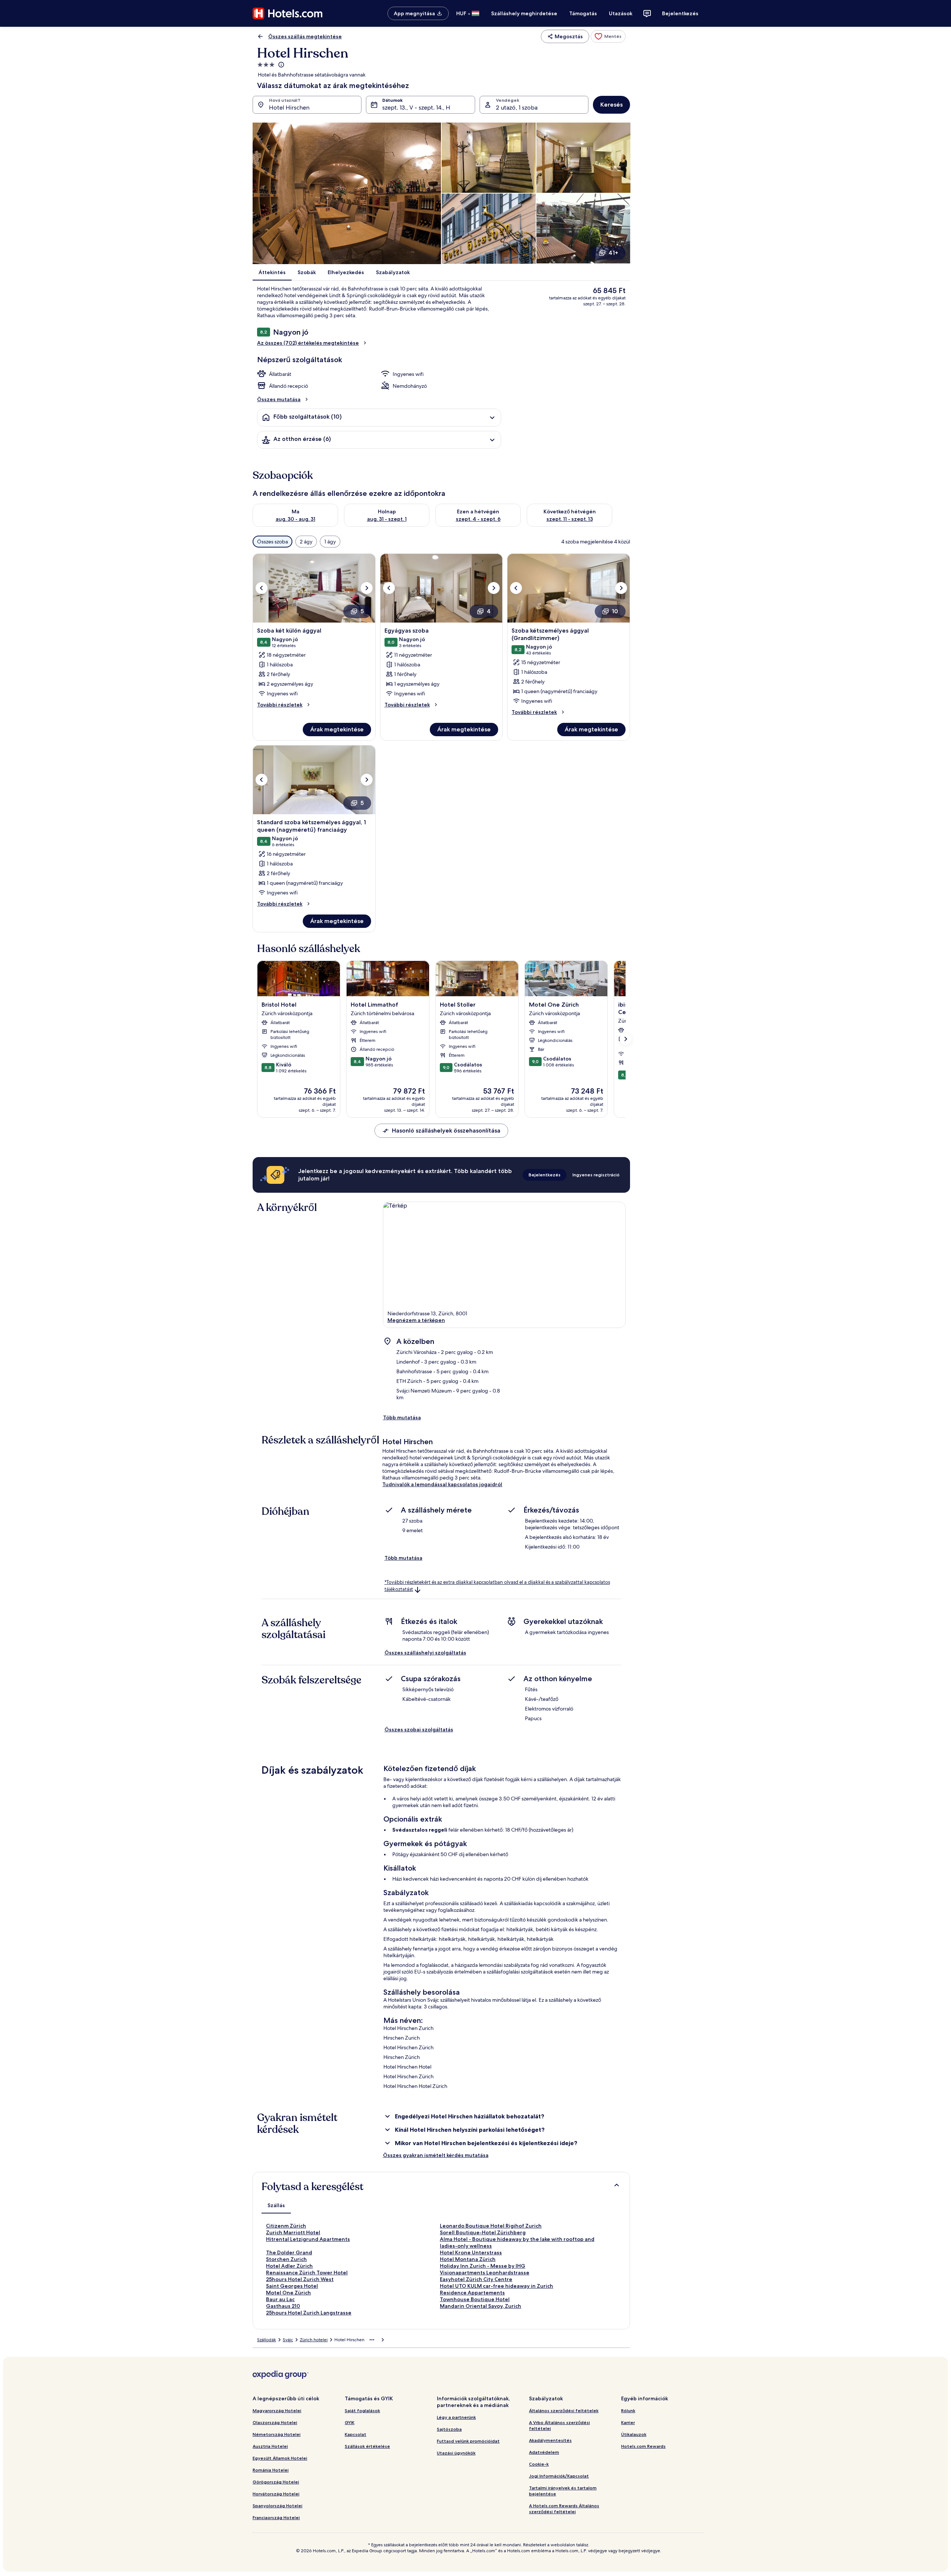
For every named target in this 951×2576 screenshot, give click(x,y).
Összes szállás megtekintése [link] (305, 36)
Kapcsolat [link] (356, 2434)
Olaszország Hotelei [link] (275, 2422)
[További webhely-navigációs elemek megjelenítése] (372, 2340)
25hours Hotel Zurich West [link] (300, 2279)
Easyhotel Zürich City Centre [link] (476, 2279)
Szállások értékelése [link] (367, 2446)
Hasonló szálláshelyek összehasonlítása (446, 1131)
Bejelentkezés (680, 13)
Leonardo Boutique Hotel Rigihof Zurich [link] (491, 2226)
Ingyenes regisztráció (596, 1175)
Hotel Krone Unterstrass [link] (471, 2252)
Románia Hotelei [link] (271, 2470)
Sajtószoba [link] (449, 2429)
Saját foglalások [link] (362, 2411)
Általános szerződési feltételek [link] (564, 2411)
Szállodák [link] (267, 2340)
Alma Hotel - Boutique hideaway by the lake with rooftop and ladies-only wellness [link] (517, 2242)
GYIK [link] (350, 2422)
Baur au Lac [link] (280, 2299)
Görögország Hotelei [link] (276, 2482)
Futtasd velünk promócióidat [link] (468, 2441)
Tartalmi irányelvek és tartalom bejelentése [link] (563, 2491)
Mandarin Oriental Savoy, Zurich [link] (481, 2306)
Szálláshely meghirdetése (524, 13)
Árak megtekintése (337, 729)
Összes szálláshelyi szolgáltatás (425, 1653)
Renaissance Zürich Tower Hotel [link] (307, 2273)
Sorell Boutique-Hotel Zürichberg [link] (483, 2232)
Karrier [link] (628, 2422)
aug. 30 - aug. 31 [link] (296, 519)
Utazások (621, 13)
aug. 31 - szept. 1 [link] (387, 519)
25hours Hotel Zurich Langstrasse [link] (309, 2313)
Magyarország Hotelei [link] (277, 2411)
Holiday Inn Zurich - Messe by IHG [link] (483, 2266)
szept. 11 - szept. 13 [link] (570, 519)
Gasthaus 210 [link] (283, 2306)
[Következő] (621, 515)
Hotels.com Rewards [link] (643, 2446)
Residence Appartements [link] (472, 2293)
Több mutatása (402, 1417)
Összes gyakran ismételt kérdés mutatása (436, 2155)
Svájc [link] (288, 2340)
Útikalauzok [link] (634, 2434)
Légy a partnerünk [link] (456, 2417)
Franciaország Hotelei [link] (276, 2517)
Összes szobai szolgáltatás (419, 1729)
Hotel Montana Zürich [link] (468, 2259)
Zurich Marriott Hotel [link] (293, 2232)
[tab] (276, 2205)
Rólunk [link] (628, 2411)
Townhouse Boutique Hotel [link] (475, 2299)
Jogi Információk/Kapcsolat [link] (559, 2476)
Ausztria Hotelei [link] (270, 2446)
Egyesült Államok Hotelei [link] (280, 2458)
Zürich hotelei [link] (314, 2340)
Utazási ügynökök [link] (456, 2453)
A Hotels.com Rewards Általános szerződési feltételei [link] (564, 2509)
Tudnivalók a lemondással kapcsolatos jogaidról (442, 1484)
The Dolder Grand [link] (289, 2252)
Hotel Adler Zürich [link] (289, 2266)
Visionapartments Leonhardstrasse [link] (485, 2273)
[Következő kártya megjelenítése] (626, 1039)
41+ (613, 253)
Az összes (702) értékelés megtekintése (308, 343)
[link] (608, 36)
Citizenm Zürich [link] (286, 2226)
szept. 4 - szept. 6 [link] (478, 519)
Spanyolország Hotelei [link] (277, 2506)
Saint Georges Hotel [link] (292, 2286)
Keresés (611, 105)
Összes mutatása (279, 399)
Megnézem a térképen (416, 1320)
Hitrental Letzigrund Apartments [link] (308, 2239)
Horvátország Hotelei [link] (276, 2494)
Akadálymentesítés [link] (550, 2440)
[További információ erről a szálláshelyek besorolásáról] (280, 65)
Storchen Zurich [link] (286, 2259)
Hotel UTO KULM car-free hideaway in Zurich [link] (496, 2286)
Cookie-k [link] (539, 2464)
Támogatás (583, 13)
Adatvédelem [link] (544, 2452)
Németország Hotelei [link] (277, 2434)
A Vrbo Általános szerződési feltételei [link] (559, 2425)
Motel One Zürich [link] (288, 2293)
